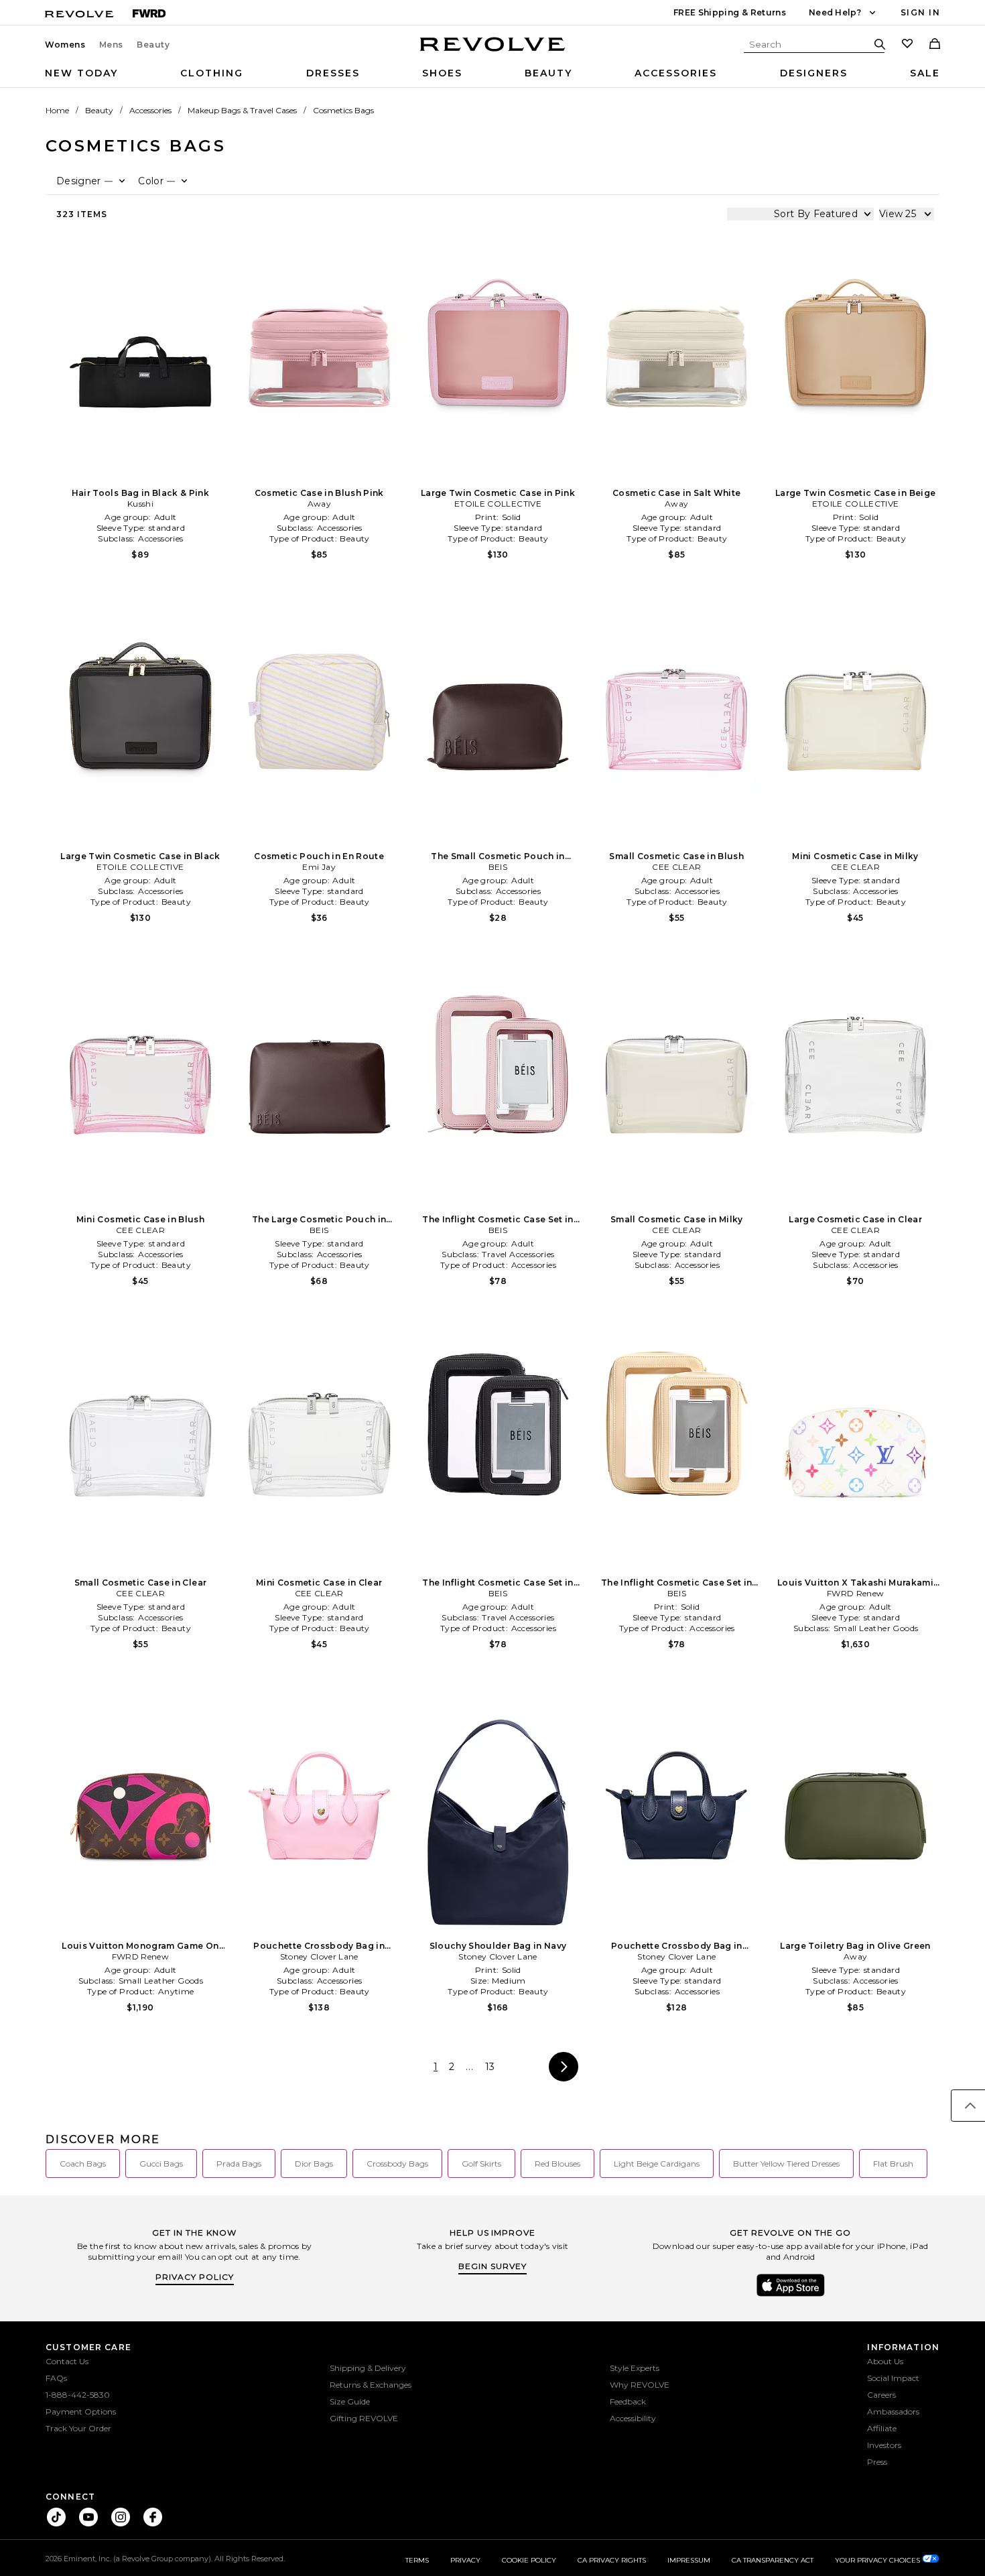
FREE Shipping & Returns (730, 12)
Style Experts (635, 2368)
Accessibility (633, 2418)
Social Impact (893, 2378)
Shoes (442, 73)
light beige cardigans (657, 2164)
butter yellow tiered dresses (786, 2164)
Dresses (333, 73)
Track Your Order (78, 2428)
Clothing (212, 73)
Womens (65, 45)
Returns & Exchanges (371, 2385)
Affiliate (882, 2428)
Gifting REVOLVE (364, 2418)
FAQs (56, 2378)
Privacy (465, 2560)
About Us (885, 2361)
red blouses (557, 2164)
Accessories (676, 73)
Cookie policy (529, 2560)
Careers (881, 2395)
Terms (417, 2560)
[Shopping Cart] (935, 45)
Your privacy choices (878, 2560)
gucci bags (161, 2164)
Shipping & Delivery (368, 2368)
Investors (884, 2445)
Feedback (628, 2401)
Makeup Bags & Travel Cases (242, 110)
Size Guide (350, 2401)
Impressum (689, 2560)
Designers (814, 73)
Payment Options (81, 2411)
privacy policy (195, 2277)
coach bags (83, 2164)
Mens (111, 45)
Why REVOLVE (640, 2385)
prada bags (239, 2164)
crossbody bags (397, 2164)
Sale (925, 73)
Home (57, 110)
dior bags (314, 2164)
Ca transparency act (773, 2560)
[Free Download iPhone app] (791, 2295)
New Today (81, 73)
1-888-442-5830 (78, 2395)
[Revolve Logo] (493, 52)
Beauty (153, 45)
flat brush (893, 2164)
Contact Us (67, 2361)
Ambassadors (893, 2411)
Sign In (920, 12)
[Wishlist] (907, 45)
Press (877, 2462)
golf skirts (481, 2164)
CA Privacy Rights (612, 2560)
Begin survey (492, 2266)
